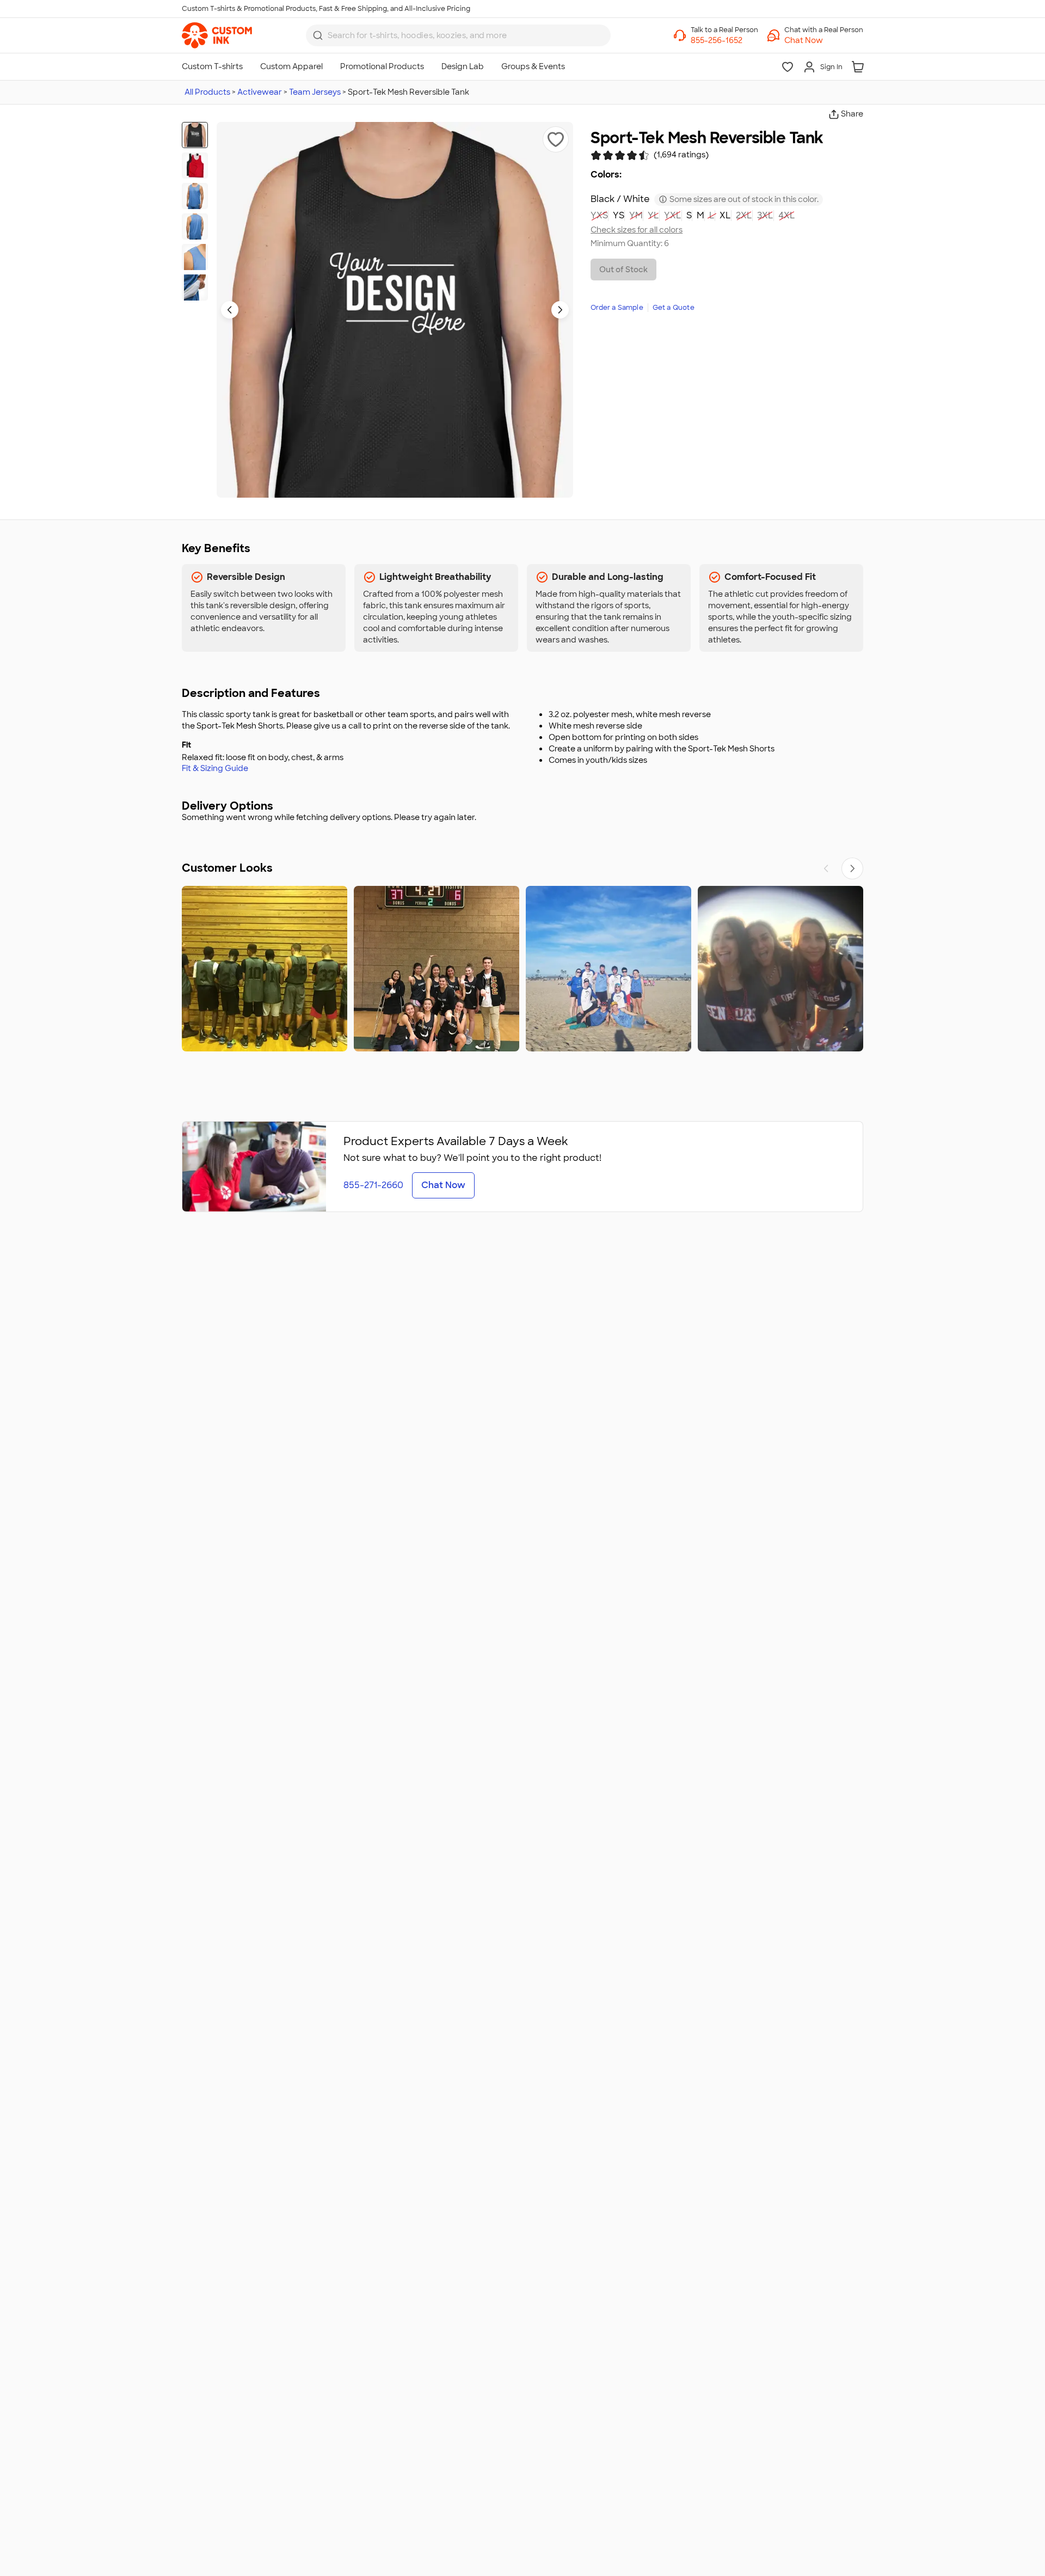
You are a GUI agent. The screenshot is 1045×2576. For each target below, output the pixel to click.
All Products (207, 92)
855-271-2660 (373, 1185)
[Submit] (318, 35)
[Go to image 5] (195, 257)
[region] (522, 969)
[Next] (852, 868)
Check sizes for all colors (637, 230)
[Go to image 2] (195, 166)
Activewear (260, 92)
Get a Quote (674, 308)
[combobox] (458, 35)
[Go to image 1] (195, 135)
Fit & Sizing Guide (215, 768)
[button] (824, 40)
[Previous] (826, 868)
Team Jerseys (315, 92)
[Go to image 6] (195, 287)
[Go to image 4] (195, 227)
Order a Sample (617, 308)
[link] (217, 35)
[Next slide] (560, 310)
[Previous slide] (230, 310)
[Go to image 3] (195, 196)
